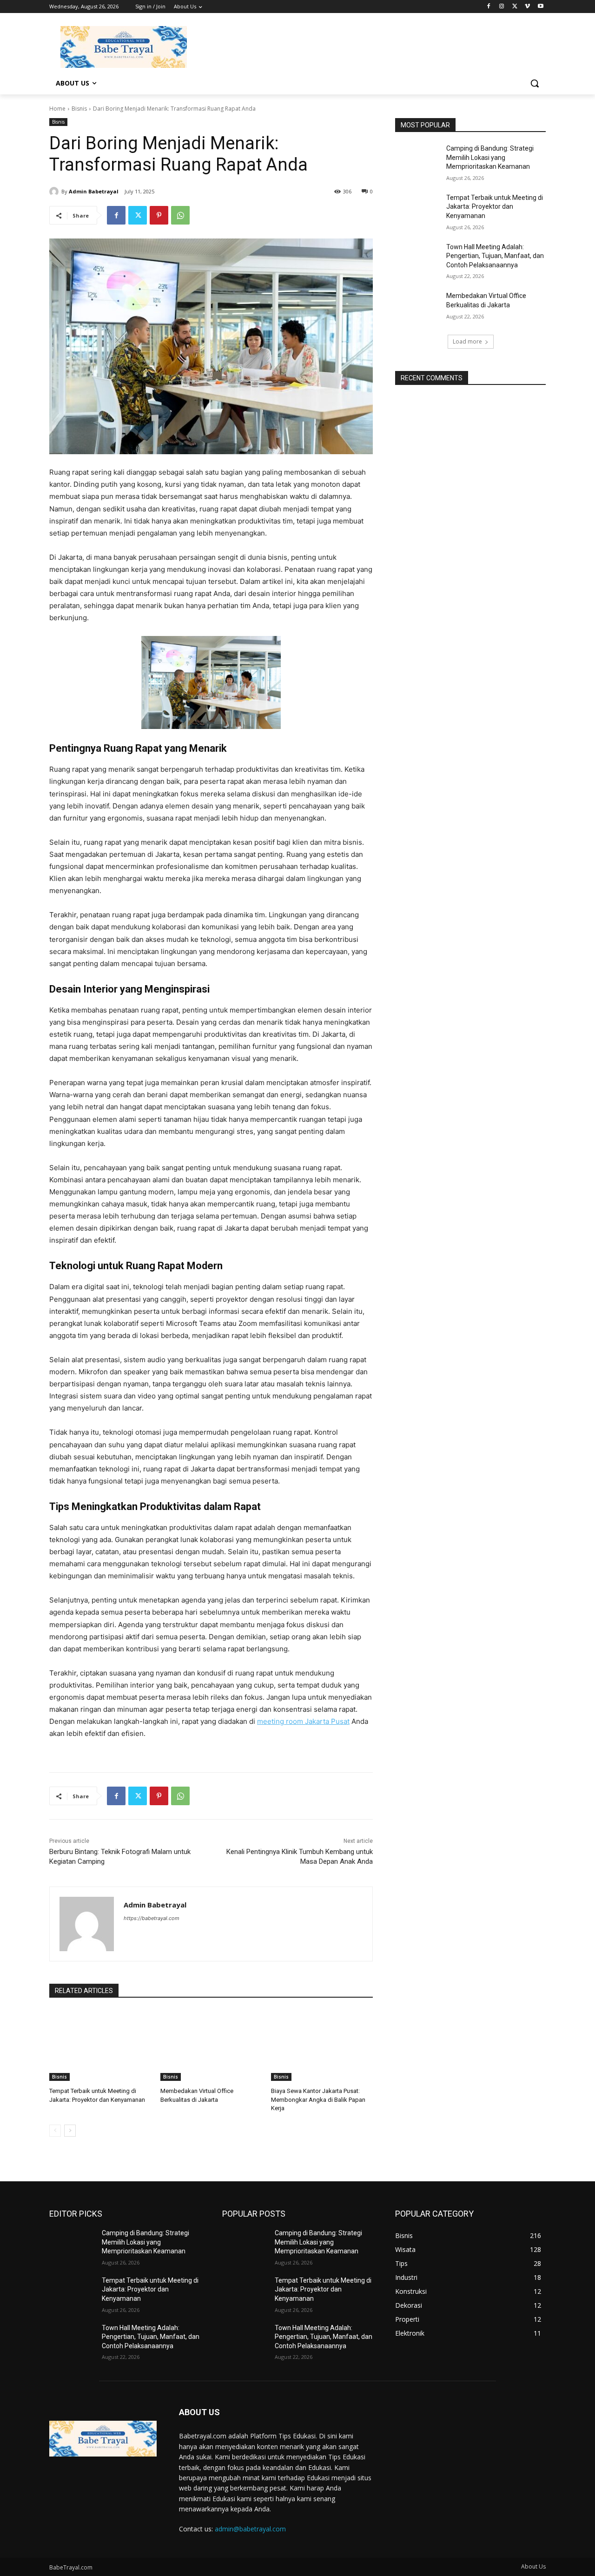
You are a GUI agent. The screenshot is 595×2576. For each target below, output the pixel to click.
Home (57, 109)
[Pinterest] (159, 215)
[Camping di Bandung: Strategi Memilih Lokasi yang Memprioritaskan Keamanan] (418, 160)
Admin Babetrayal (94, 191)
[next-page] (70, 2131)
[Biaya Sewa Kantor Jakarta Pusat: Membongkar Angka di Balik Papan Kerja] (322, 2045)
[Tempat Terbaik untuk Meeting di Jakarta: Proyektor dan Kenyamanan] (100, 2045)
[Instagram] (502, 7)
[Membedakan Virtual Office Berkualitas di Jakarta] (211, 2045)
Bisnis (79, 109)
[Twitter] (515, 7)
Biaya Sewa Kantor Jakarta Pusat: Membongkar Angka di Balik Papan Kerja (318, 2099)
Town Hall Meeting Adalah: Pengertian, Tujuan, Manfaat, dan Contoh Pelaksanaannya (495, 256)
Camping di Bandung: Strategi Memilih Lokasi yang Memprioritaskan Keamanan (490, 157)
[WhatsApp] (180, 215)
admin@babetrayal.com (250, 2529)
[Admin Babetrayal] (55, 192)
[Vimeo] (527, 7)
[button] (535, 83)
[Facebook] (489, 7)
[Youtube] (540, 7)
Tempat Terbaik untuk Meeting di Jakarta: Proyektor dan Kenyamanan (495, 207)
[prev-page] (55, 2131)
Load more (467, 341)
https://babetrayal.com (152, 1918)
